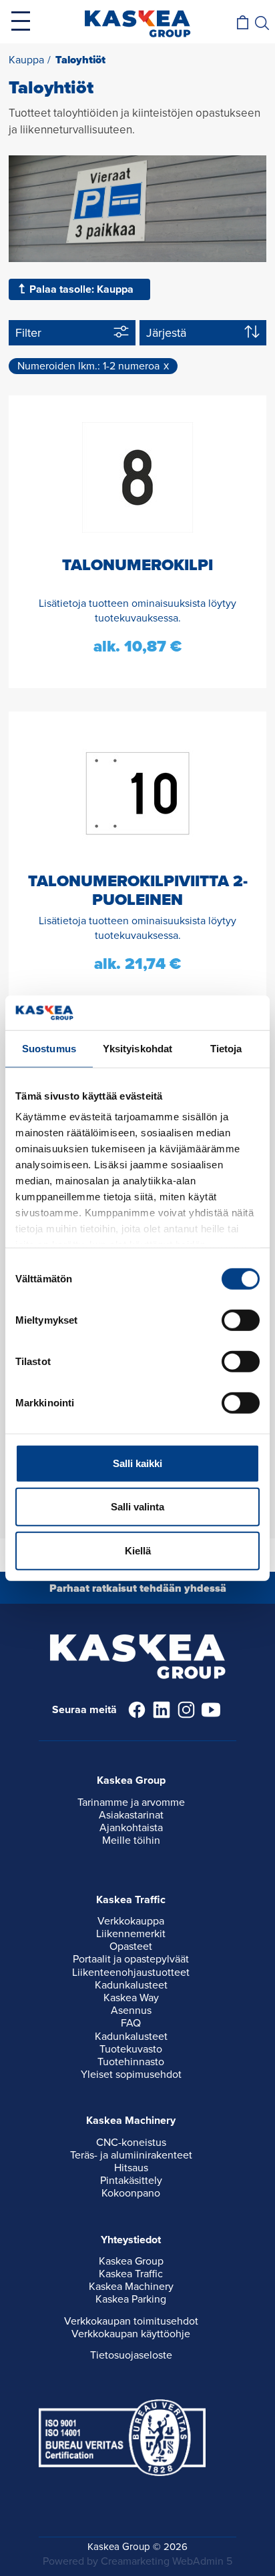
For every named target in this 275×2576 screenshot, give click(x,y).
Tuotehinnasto (131, 2062)
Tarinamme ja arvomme (131, 1802)
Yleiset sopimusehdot (131, 2075)
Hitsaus (131, 2168)
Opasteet (131, 1947)
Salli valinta (137, 1507)
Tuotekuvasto (131, 2049)
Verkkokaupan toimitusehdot (131, 2321)
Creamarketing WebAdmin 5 (167, 2561)
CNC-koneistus (131, 2143)
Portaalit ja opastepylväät (131, 1959)
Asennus (131, 2011)
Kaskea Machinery (131, 2287)
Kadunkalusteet (131, 1985)
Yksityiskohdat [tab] (137, 1049)
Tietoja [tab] (226, 1049)
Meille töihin (131, 1840)
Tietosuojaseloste (131, 2355)
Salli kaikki (137, 1463)
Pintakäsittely (131, 2181)
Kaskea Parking (131, 2299)
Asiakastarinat (131, 1815)
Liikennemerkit (131, 1934)
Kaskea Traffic (131, 2274)
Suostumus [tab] (49, 1049)
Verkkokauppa (131, 1921)
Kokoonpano (131, 2193)
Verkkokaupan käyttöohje (131, 2334)
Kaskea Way (131, 1998)
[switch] (241, 1320)
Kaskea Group (131, 2261)
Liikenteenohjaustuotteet (131, 1973)
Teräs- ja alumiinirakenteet (131, 2155)
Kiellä (138, 1551)
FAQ (131, 2023)
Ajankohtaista (131, 1828)
